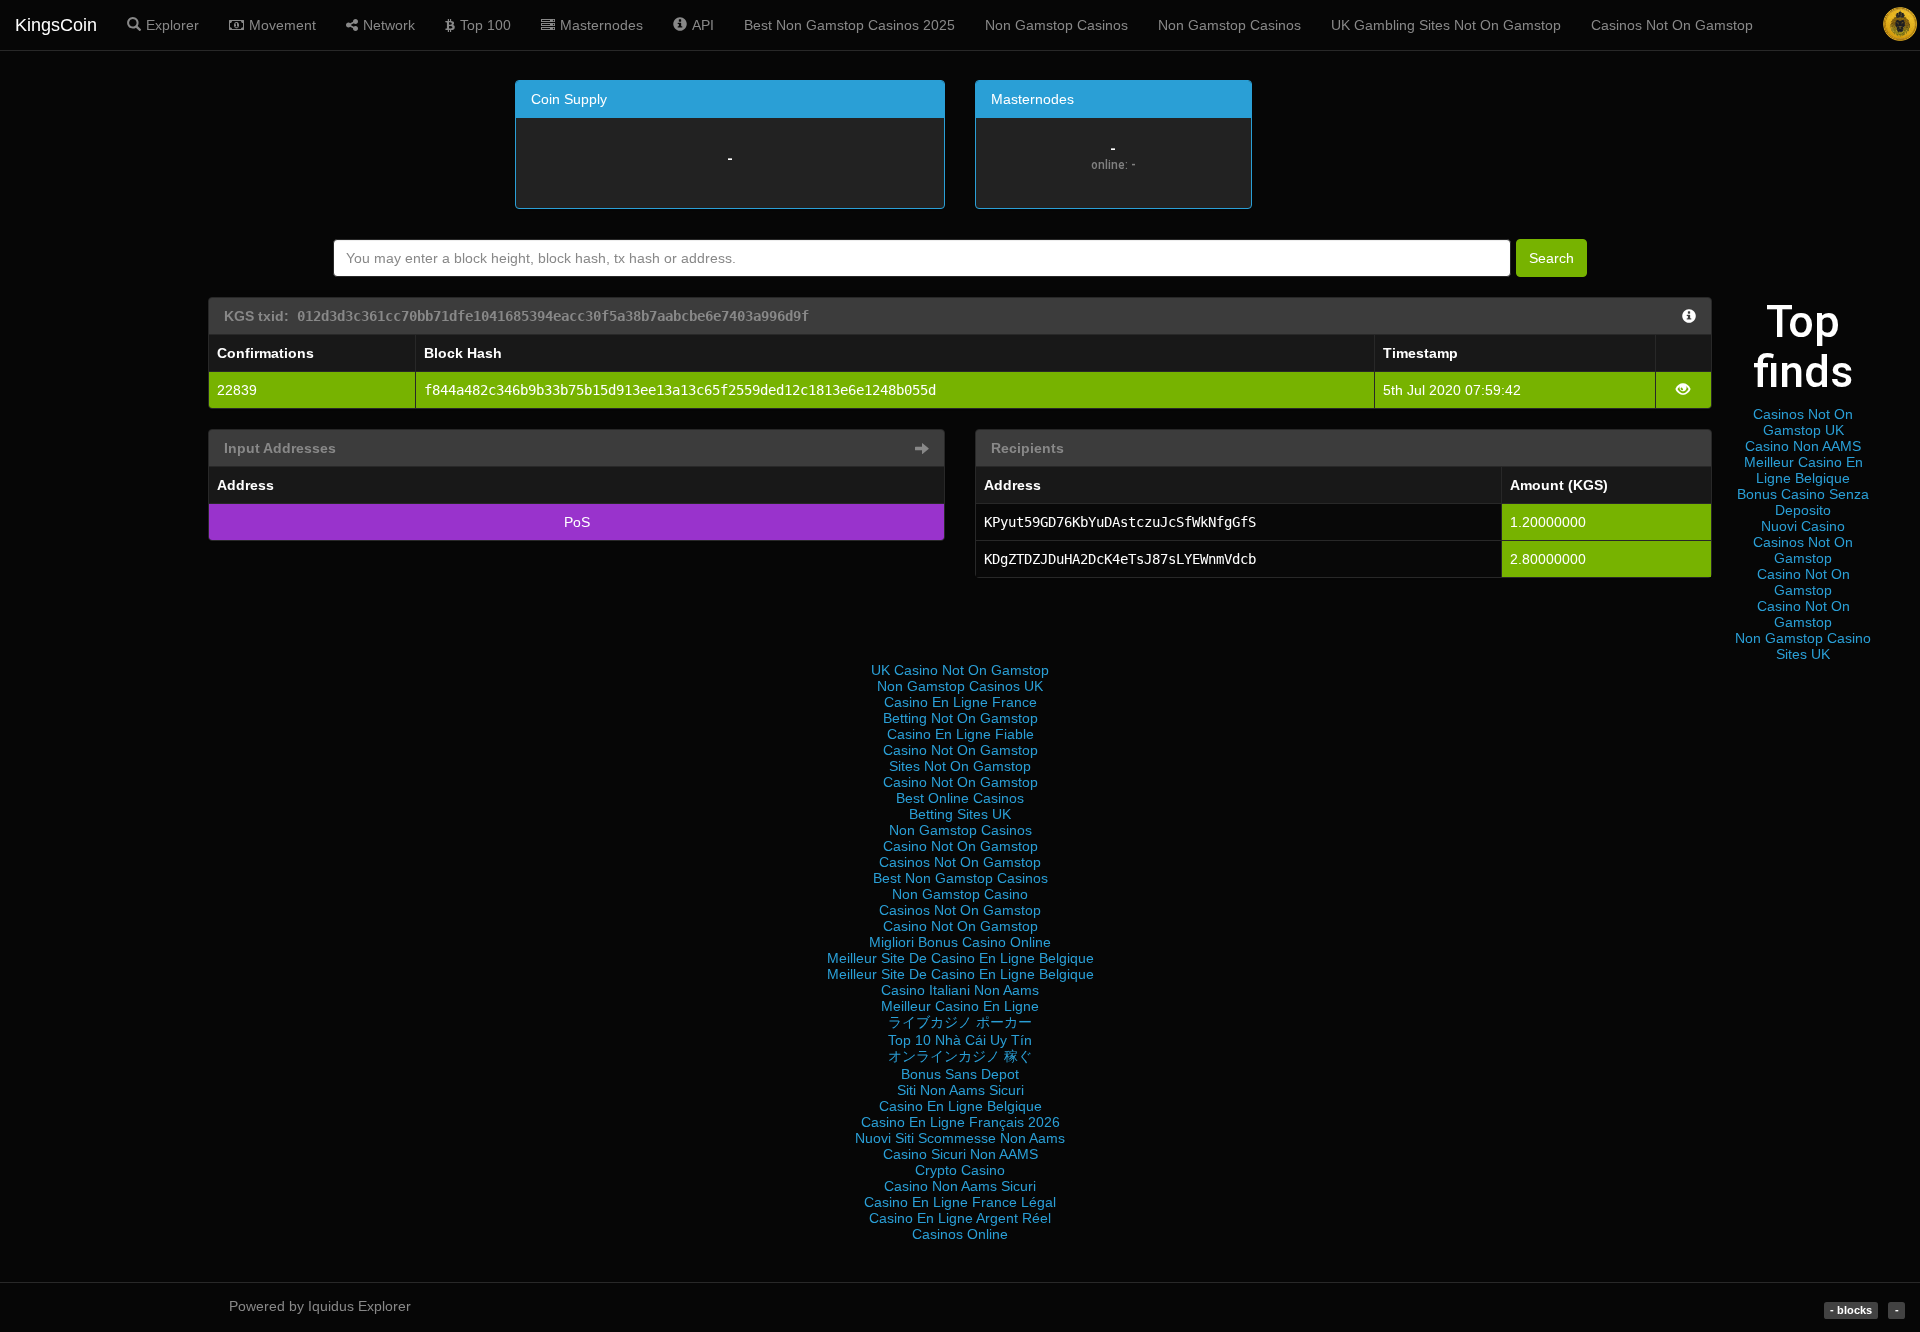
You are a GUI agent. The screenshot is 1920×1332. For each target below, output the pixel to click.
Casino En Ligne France (960, 702)
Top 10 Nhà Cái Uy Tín (960, 1040)
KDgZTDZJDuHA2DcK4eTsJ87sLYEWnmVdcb (1120, 559)
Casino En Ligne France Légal (960, 1202)
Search (1551, 258)
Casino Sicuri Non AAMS (960, 1154)
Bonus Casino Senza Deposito (1803, 502)
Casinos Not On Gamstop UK (1803, 422)
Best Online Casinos (960, 798)
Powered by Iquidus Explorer (320, 1306)
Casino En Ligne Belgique (960, 1106)
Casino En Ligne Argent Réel (960, 1218)
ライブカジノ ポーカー (960, 1022)
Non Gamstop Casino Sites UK (1803, 646)
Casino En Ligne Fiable (960, 734)
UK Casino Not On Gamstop (960, 670)
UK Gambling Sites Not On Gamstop (1446, 25)
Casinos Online (960, 1234)
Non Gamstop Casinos (1056, 25)
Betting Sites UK (960, 814)
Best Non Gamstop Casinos (960, 878)
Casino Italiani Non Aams (960, 990)
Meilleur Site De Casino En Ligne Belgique (960, 958)
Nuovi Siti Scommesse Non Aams (960, 1138)
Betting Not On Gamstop (960, 718)
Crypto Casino (960, 1170)
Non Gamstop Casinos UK (960, 686)
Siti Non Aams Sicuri (960, 1090)
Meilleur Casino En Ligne (960, 1006)
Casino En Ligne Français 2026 (960, 1122)
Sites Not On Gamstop (960, 766)
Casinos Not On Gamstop (1672, 25)
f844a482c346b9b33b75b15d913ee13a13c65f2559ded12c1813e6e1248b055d (680, 390)
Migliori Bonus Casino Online (960, 942)
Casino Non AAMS (1803, 446)
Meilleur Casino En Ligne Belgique (1803, 470)
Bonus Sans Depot (960, 1074)
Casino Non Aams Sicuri (960, 1186)
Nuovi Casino (1803, 526)
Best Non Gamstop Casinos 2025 (849, 25)
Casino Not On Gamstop (1803, 582)
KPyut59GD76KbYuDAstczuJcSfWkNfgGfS (1120, 522)
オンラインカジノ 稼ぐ (960, 1056)
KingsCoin (56, 25)
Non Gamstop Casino (960, 894)
